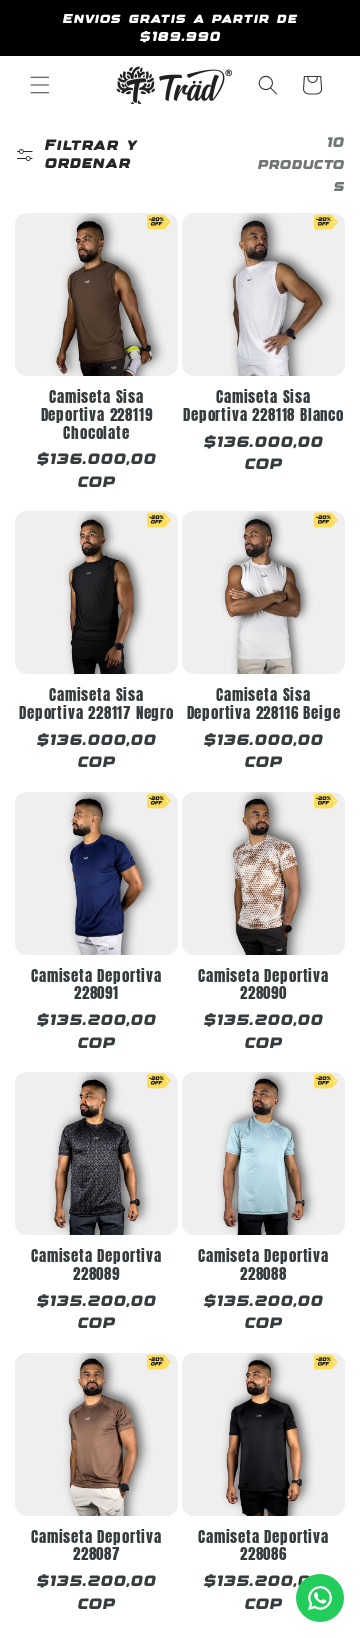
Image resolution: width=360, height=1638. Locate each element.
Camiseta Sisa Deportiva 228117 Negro (96, 704)
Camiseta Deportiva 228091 (96, 985)
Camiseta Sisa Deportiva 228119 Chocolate (97, 415)
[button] (40, 85)
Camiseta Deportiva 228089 (96, 1265)
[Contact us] (320, 1598)
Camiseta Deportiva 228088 (263, 1265)
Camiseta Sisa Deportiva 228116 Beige (264, 704)
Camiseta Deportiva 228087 (96, 1546)
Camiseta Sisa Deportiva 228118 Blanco (263, 406)
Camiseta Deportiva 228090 (263, 985)
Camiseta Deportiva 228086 (263, 1546)
